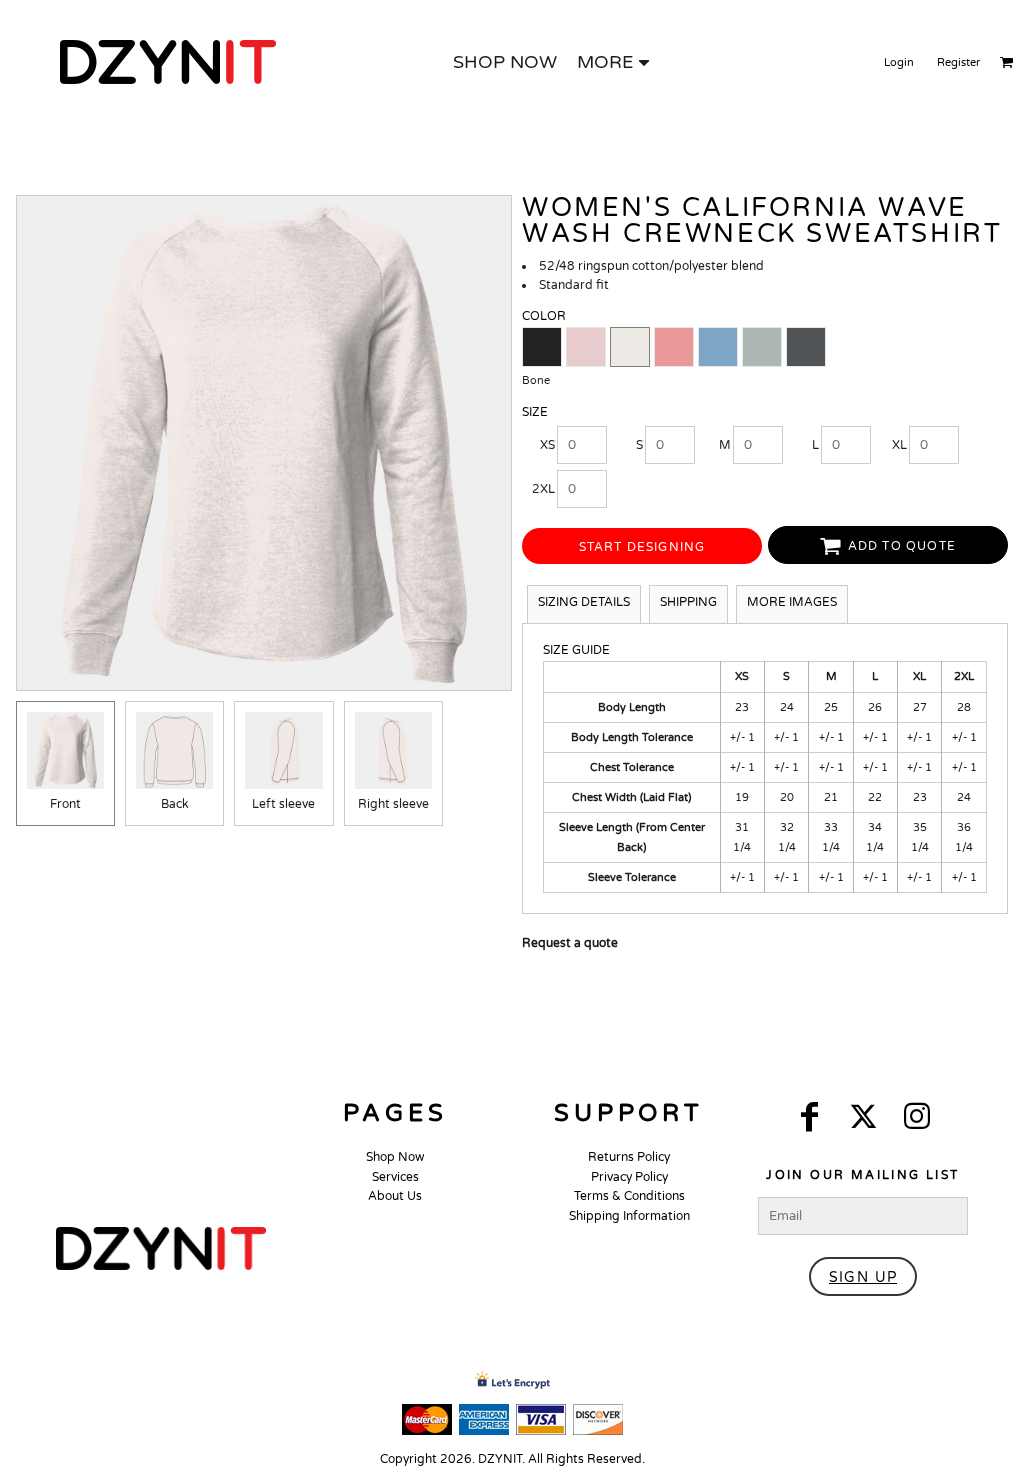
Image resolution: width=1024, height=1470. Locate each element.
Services (395, 1177)
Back (175, 804)
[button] (161, 1248)
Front (65, 804)
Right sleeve (393, 804)
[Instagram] (917, 1117)
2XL (543, 489)
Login (899, 62)
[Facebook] (809, 1117)
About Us (395, 1196)
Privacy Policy (629, 1177)
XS (547, 445)
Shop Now (395, 1157)
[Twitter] (863, 1117)
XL (899, 445)
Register (958, 62)
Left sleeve (283, 804)
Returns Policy (629, 1157)
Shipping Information (629, 1216)
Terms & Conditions (629, 1196)
